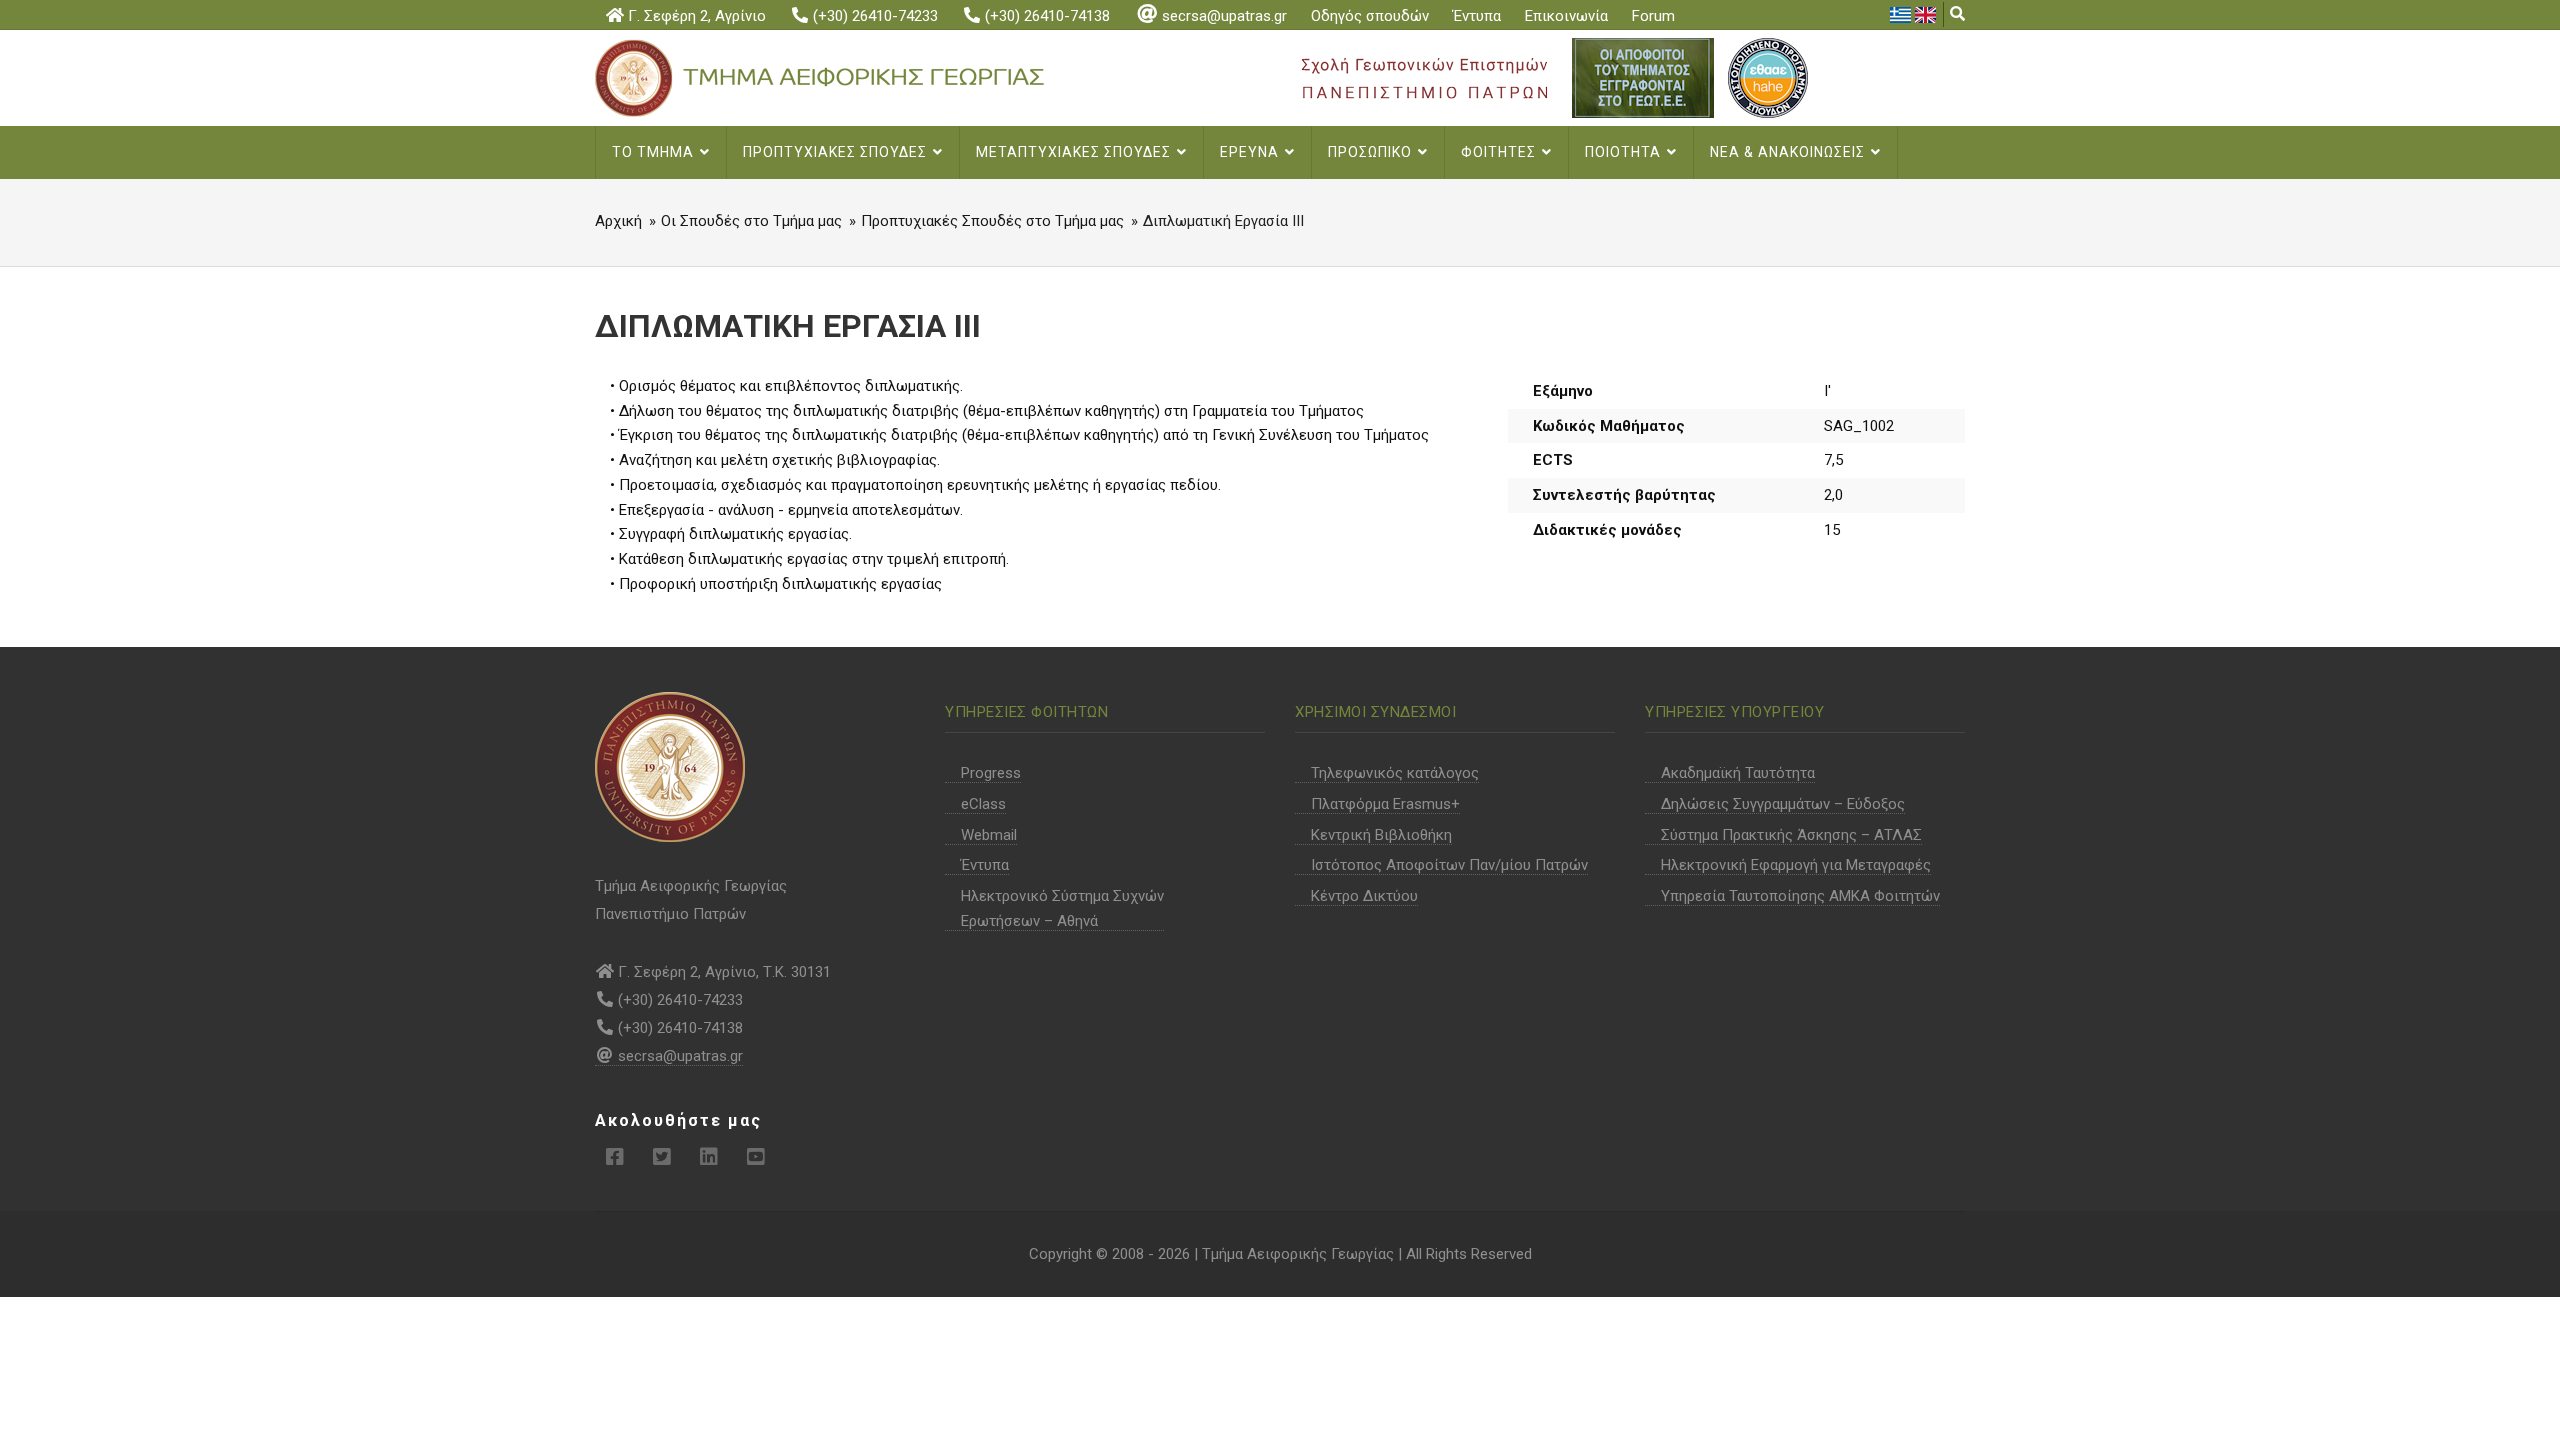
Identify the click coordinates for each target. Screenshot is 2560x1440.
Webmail (989, 835)
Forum (1653, 16)
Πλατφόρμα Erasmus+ (1385, 804)
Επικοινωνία (1566, 16)
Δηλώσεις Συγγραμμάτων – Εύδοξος (1783, 804)
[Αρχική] (853, 77)
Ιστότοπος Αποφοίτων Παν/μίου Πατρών (1449, 865)
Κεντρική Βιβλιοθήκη (1381, 835)
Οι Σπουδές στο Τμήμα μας (751, 221)
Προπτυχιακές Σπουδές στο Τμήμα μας (992, 221)
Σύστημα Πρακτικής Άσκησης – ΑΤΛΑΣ (1791, 835)
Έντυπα (1477, 16)
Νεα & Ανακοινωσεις (1789, 152)
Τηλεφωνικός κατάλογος (1395, 773)
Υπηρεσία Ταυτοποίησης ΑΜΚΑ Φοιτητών (1800, 896)
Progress (991, 773)
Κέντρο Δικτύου (1364, 896)
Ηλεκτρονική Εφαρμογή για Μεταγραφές (1796, 865)
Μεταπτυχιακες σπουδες (1075, 152)
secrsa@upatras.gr (1224, 16)
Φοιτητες (1500, 152)
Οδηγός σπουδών (1370, 16)
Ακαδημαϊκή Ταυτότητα (1738, 773)
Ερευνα (1251, 152)
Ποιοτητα (1625, 152)
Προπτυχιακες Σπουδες (837, 152)
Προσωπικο (1372, 152)
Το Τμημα (655, 152)
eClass (983, 804)
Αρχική (618, 221)
